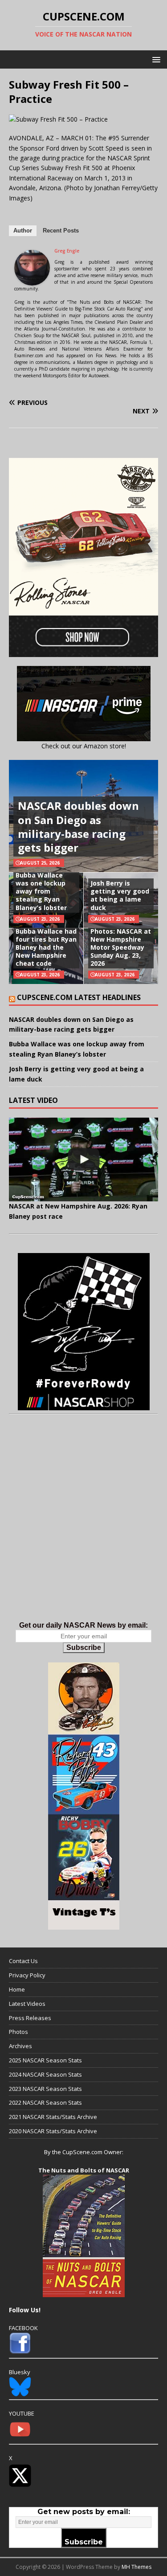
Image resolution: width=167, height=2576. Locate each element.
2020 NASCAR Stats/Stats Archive (53, 2131)
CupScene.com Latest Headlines (79, 997)
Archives (20, 2046)
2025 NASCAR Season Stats (45, 2060)
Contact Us (23, 1961)
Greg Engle (67, 251)
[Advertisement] (83, 1527)
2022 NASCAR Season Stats (45, 2102)
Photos (18, 2032)
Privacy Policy (27, 1975)
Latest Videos (27, 2004)
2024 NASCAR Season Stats (45, 2074)
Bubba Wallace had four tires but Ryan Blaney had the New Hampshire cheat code (46, 947)
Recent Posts (61, 231)
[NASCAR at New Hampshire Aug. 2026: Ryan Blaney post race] (83, 1159)
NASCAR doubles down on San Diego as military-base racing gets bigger (78, 827)
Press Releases (30, 2018)
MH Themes (136, 2567)
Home (17, 1989)
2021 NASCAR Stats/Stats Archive (53, 2117)
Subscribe (84, 1647)
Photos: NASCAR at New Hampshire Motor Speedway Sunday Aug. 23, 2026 (121, 947)
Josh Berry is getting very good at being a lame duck (120, 895)
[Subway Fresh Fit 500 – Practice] (58, 119)
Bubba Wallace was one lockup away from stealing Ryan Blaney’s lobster (41, 891)
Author (23, 231)
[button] (155, 59)
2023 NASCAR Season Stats (45, 2089)
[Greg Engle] (32, 280)
